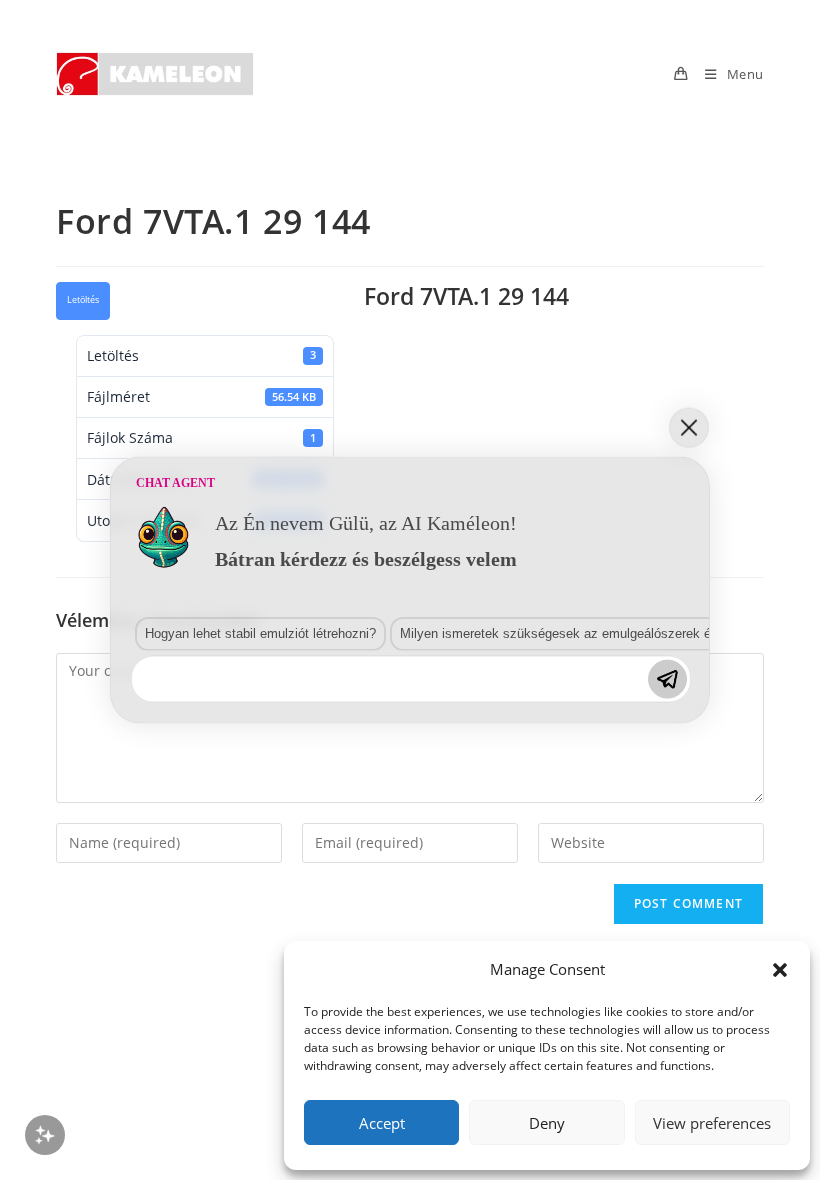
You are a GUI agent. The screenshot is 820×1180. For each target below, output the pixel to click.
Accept (382, 1123)
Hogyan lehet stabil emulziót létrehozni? (260, 632)
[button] (780, 970)
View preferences (712, 1123)
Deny (547, 1123)
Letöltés (83, 300)
